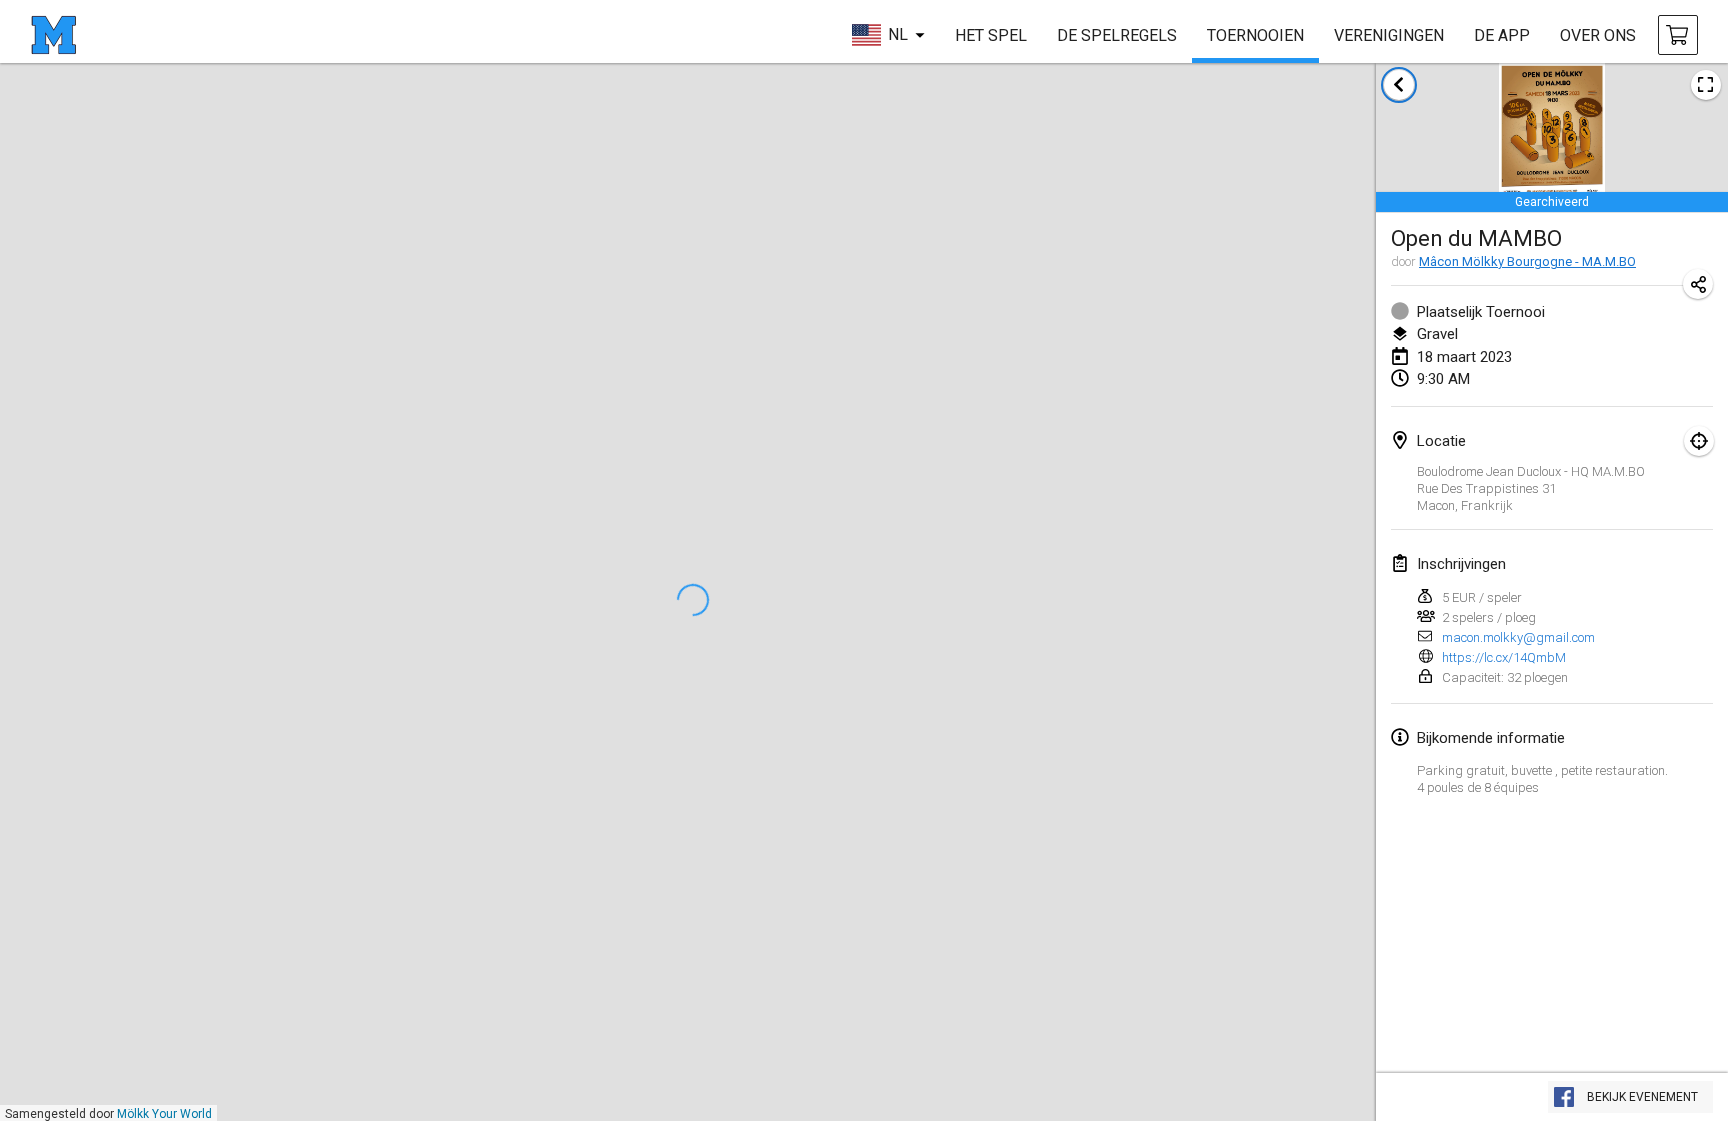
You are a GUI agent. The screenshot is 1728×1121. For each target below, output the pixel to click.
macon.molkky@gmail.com (1518, 637)
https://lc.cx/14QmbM (1504, 657)
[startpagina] (53, 35)
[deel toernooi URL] (1698, 284)
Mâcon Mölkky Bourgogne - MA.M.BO (1527, 261)
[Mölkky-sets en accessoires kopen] (1678, 35)
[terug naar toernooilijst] (1399, 85)
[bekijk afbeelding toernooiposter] (1706, 85)
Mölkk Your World (164, 1114)
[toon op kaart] (1699, 441)
